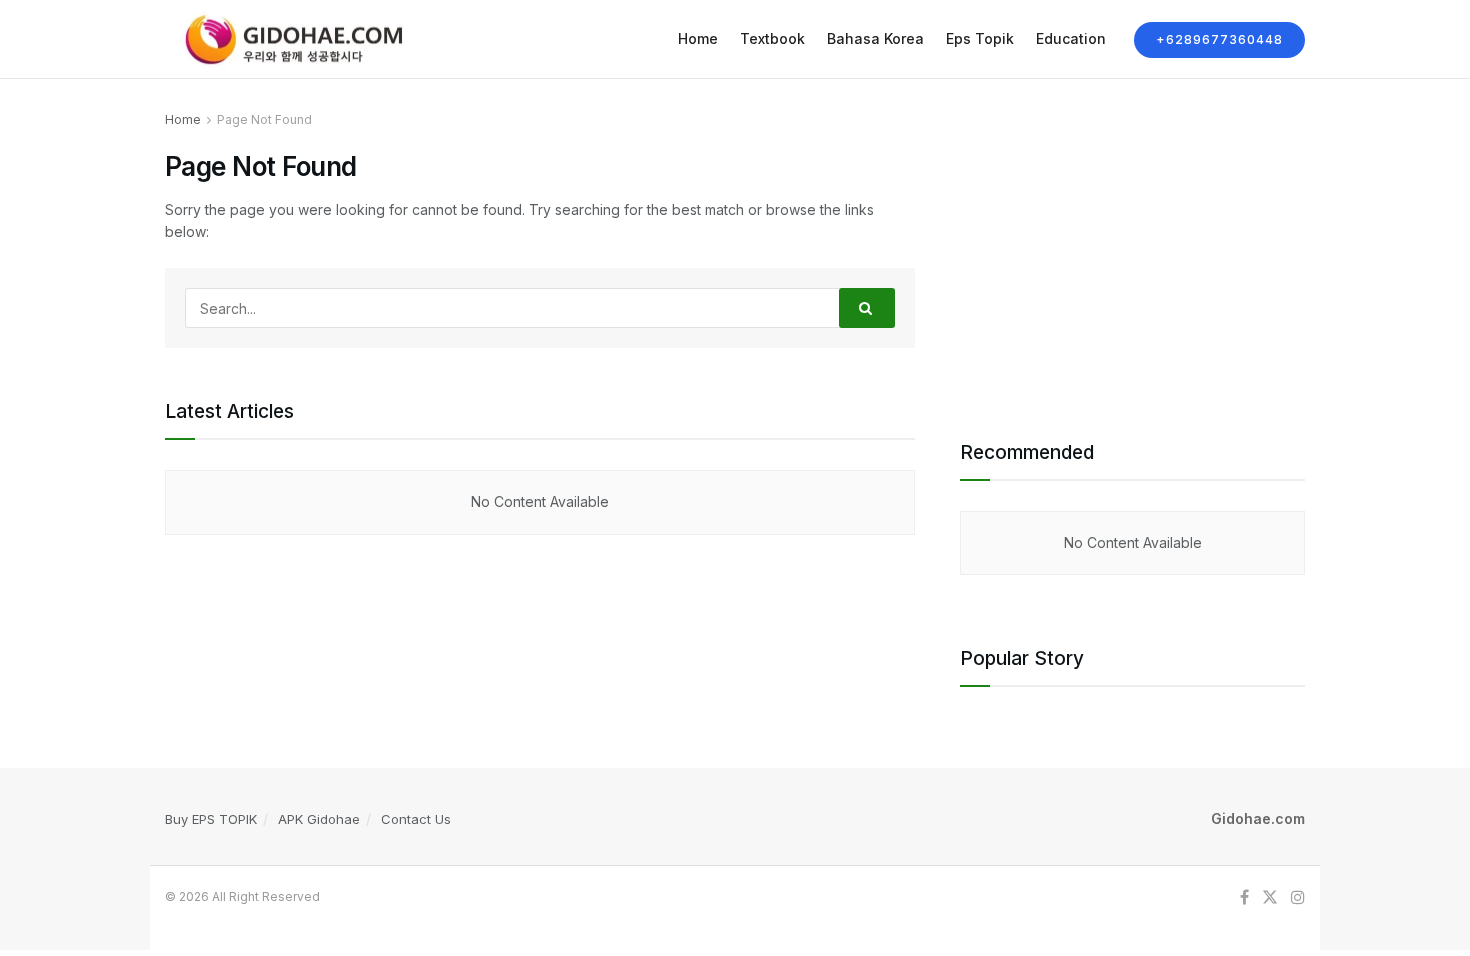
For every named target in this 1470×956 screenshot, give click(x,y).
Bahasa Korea (875, 38)
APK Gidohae (319, 819)
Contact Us (416, 819)
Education (1071, 38)
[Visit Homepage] (289, 39)
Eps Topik (980, 38)
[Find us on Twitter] (1270, 897)
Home (698, 38)
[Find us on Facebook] (1244, 897)
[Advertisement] (1132, 249)
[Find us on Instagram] (1298, 897)
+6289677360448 (1219, 39)
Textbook (772, 38)
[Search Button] (867, 308)
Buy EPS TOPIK (211, 819)
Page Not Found (264, 119)
